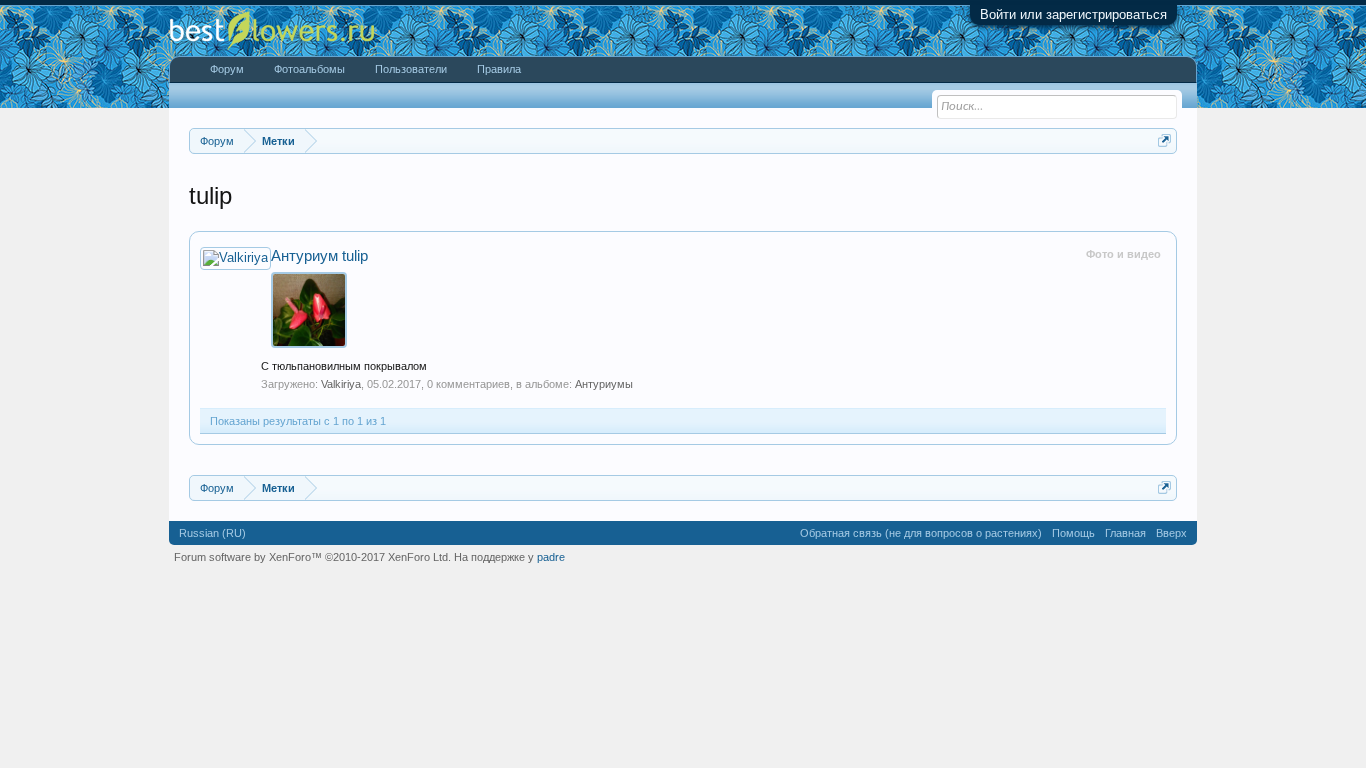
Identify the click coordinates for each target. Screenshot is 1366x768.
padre (551, 557)
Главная (1125, 533)
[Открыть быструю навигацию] (1164, 140)
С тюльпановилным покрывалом (344, 366)
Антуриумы (604, 384)
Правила (499, 69)
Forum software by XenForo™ (312, 557)
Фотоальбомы (309, 69)
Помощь (1073, 533)
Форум (227, 69)
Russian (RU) (212, 533)
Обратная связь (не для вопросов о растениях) (921, 533)
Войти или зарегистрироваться (1073, 14)
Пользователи (411, 69)
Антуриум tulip (319, 256)
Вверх (1171, 533)
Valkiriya (341, 384)
